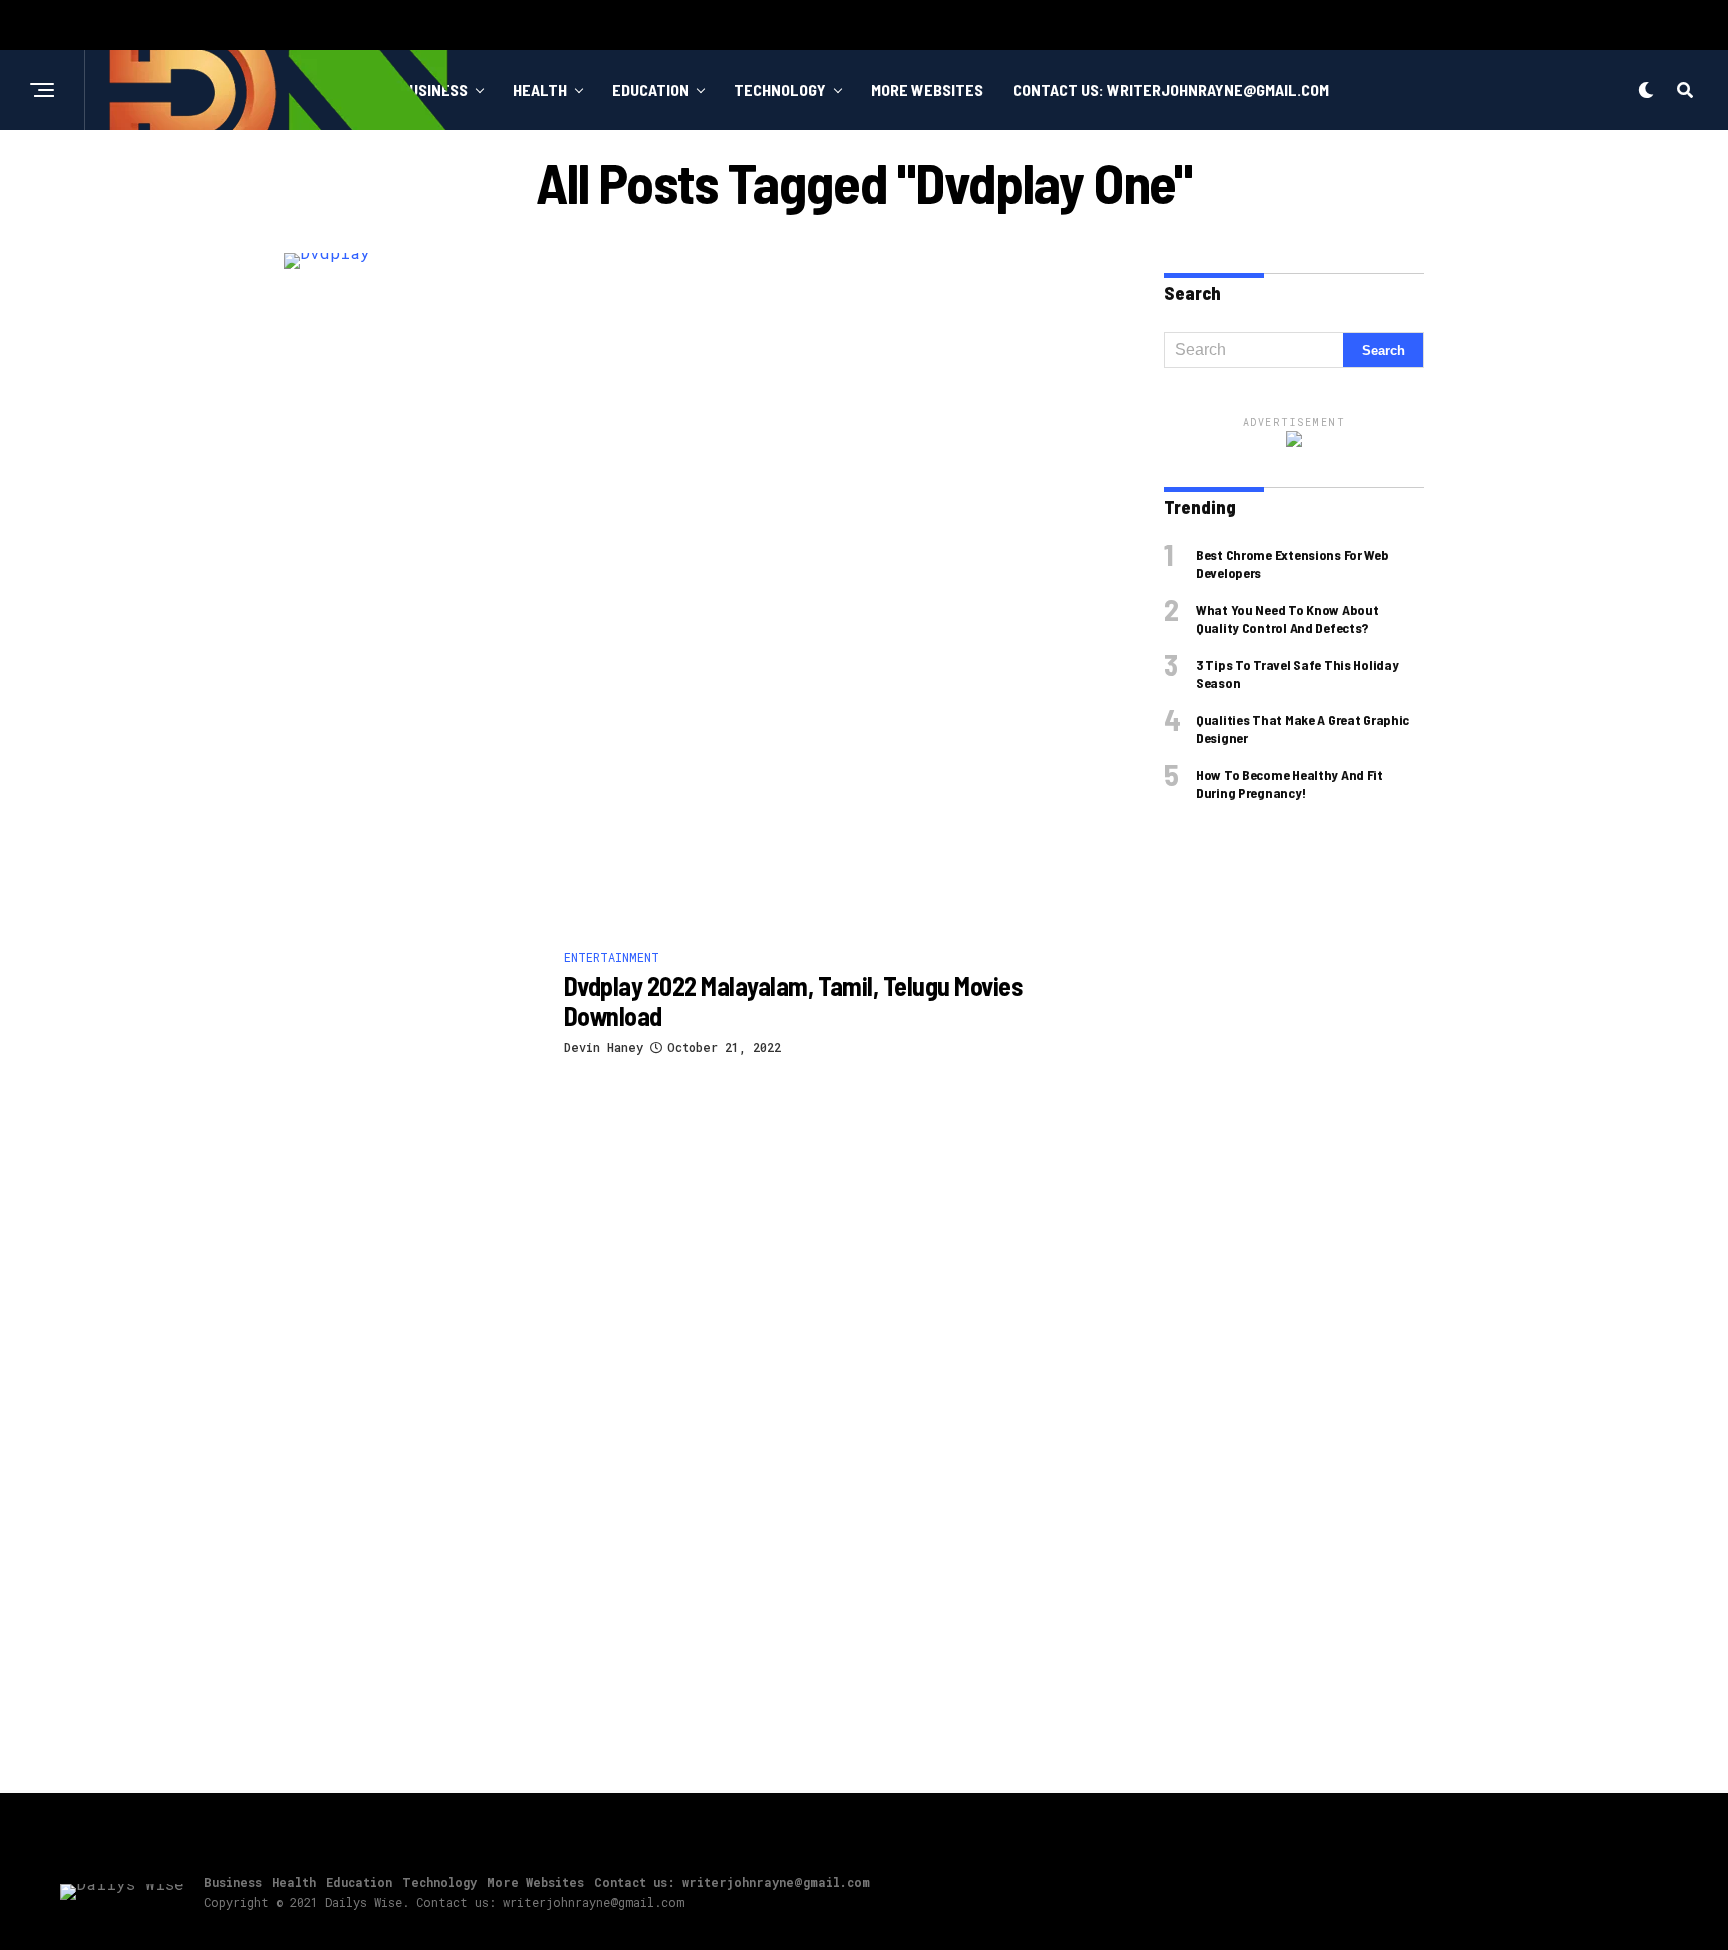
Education (650, 89)
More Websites (927, 89)
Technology (780, 89)
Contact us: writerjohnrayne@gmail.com (1171, 89)
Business (233, 1882)
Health (540, 89)
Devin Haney (603, 1047)
